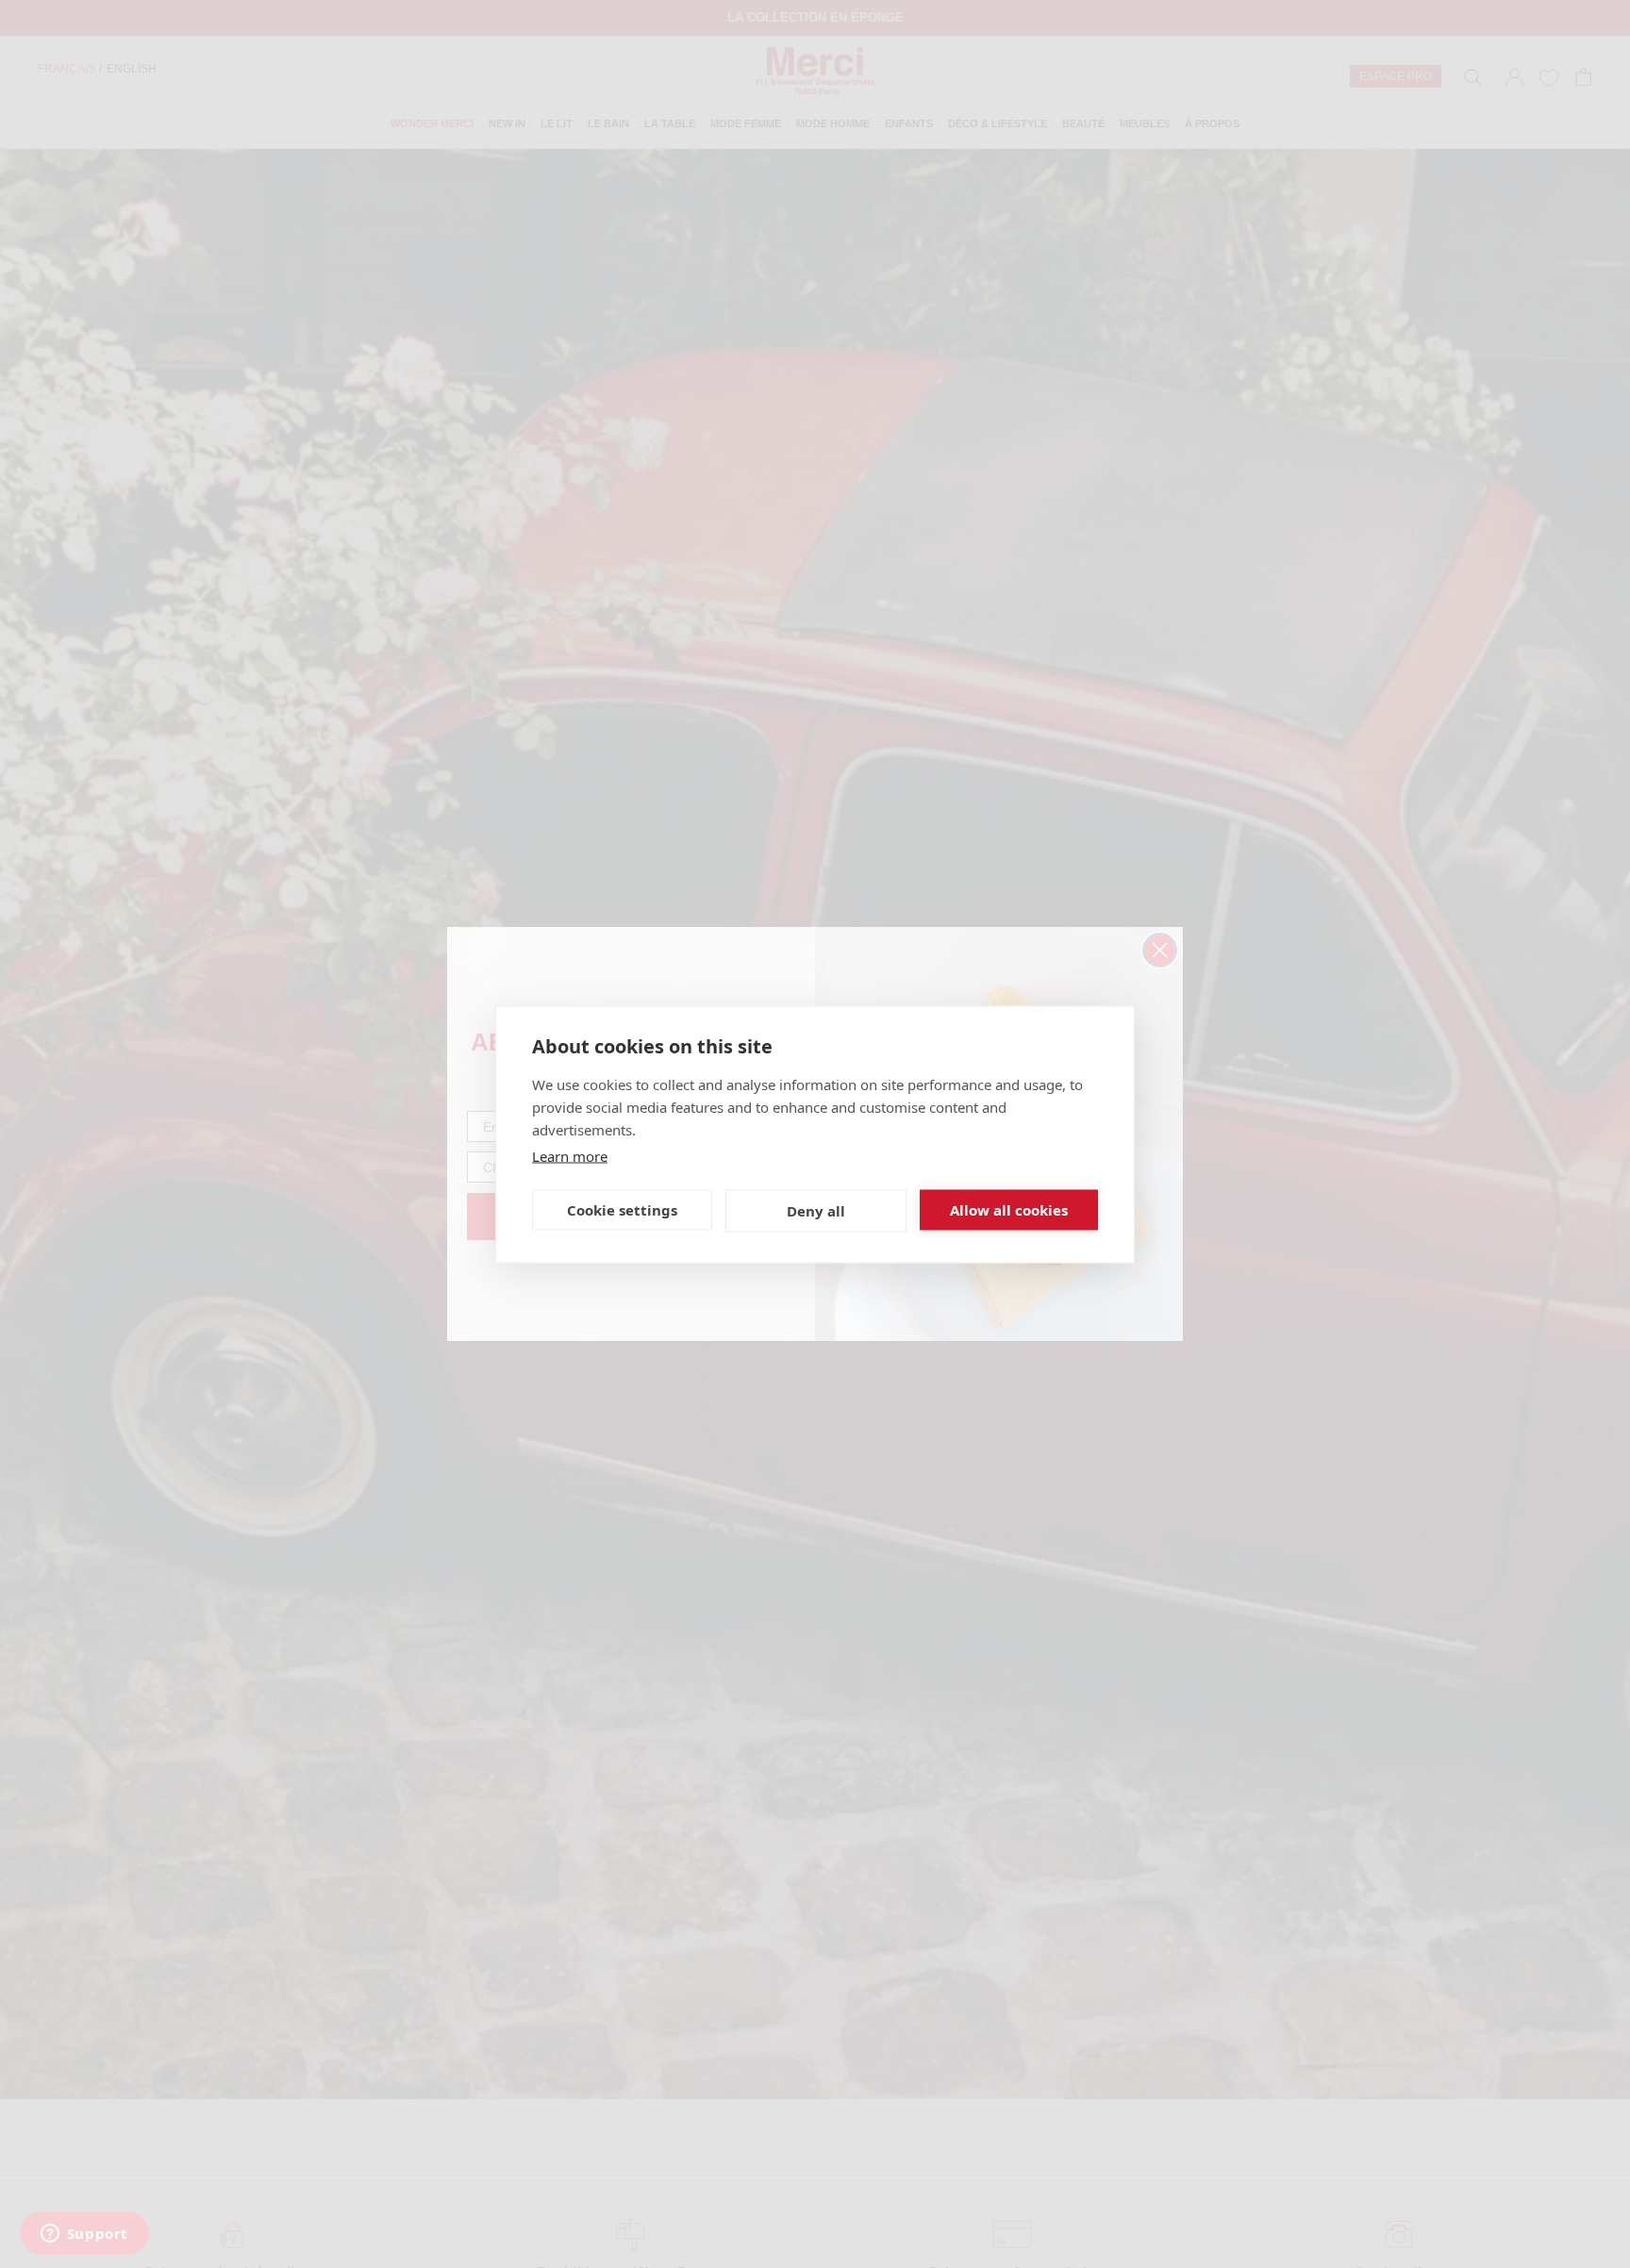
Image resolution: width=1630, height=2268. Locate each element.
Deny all (816, 1211)
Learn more (570, 1155)
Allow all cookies (1009, 1210)
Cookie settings (622, 1210)
